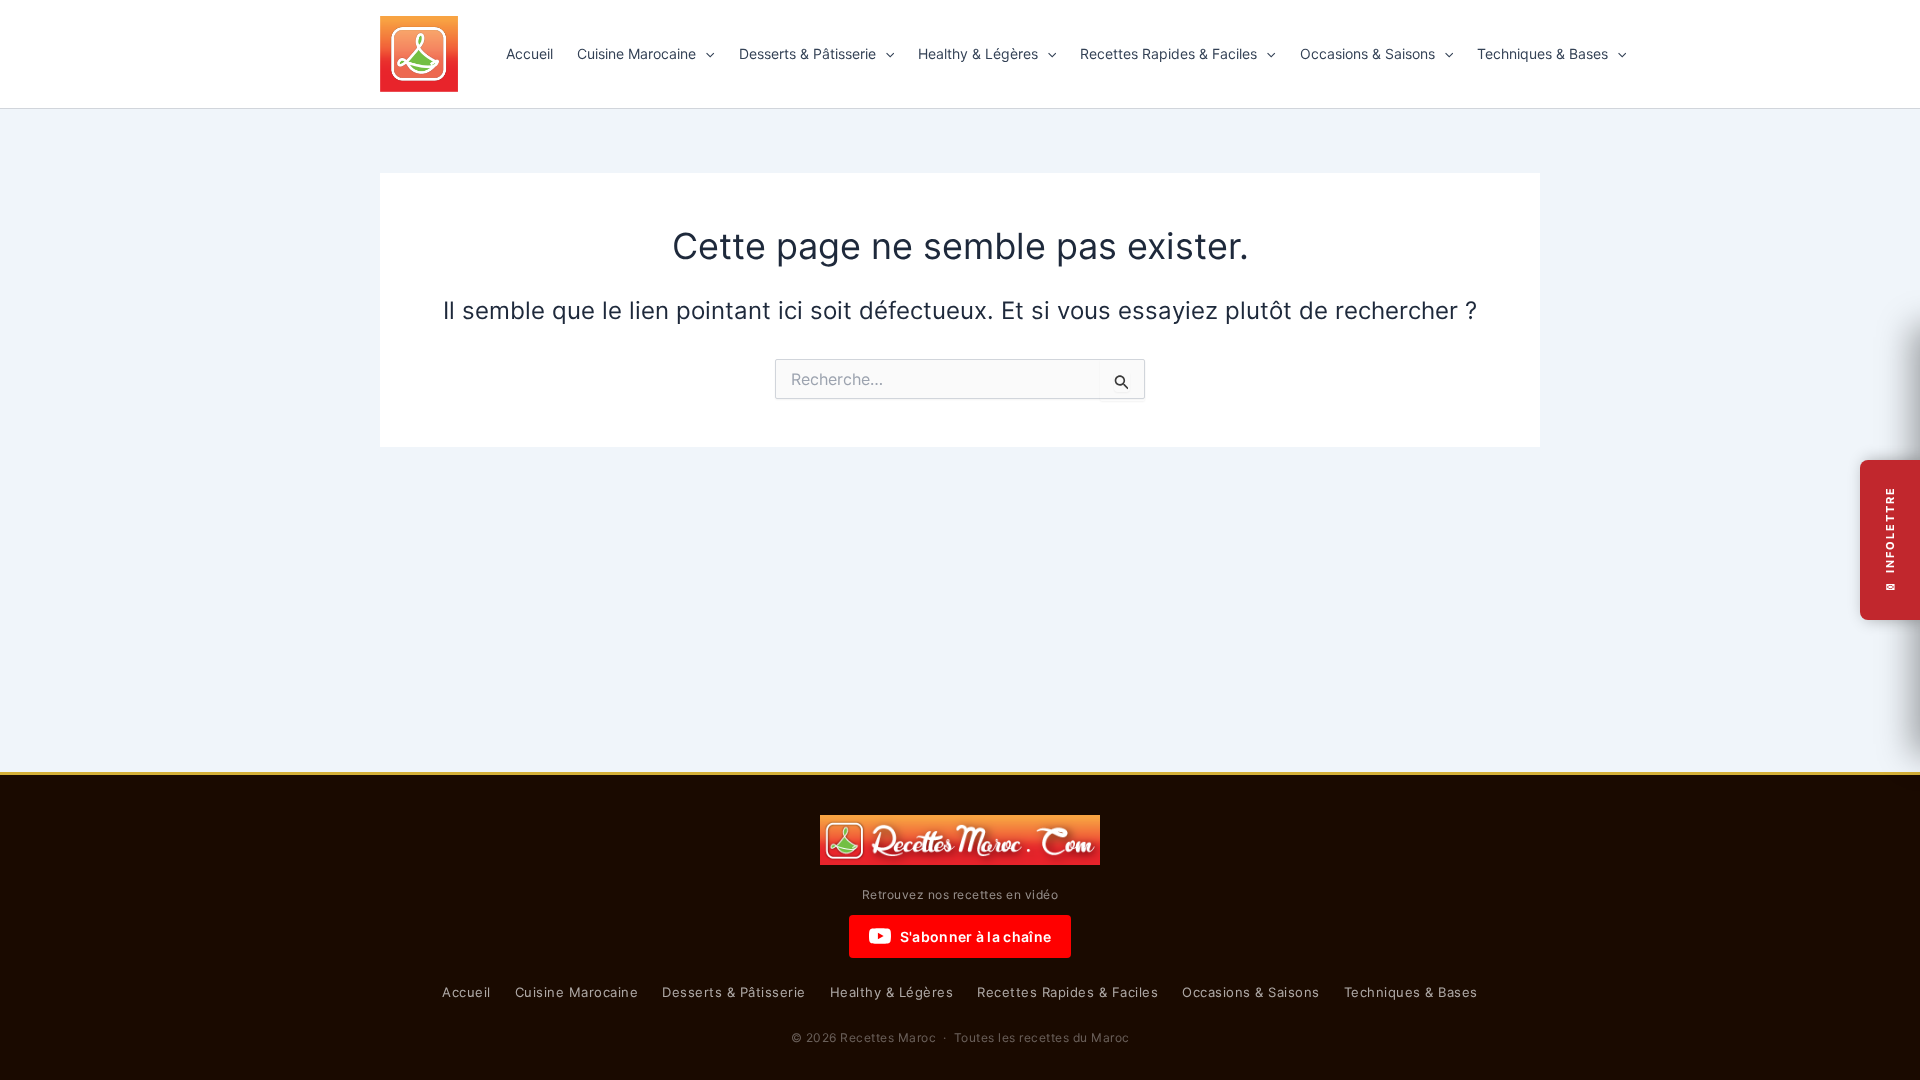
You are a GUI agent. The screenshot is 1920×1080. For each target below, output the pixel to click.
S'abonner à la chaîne (975, 936)
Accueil (529, 53)
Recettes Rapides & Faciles (1168, 53)
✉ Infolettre (1890, 540)
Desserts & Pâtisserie (807, 53)
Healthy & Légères (978, 53)
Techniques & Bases (1542, 53)
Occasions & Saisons (1367, 53)
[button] (705, 54)
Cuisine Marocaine (636, 53)
